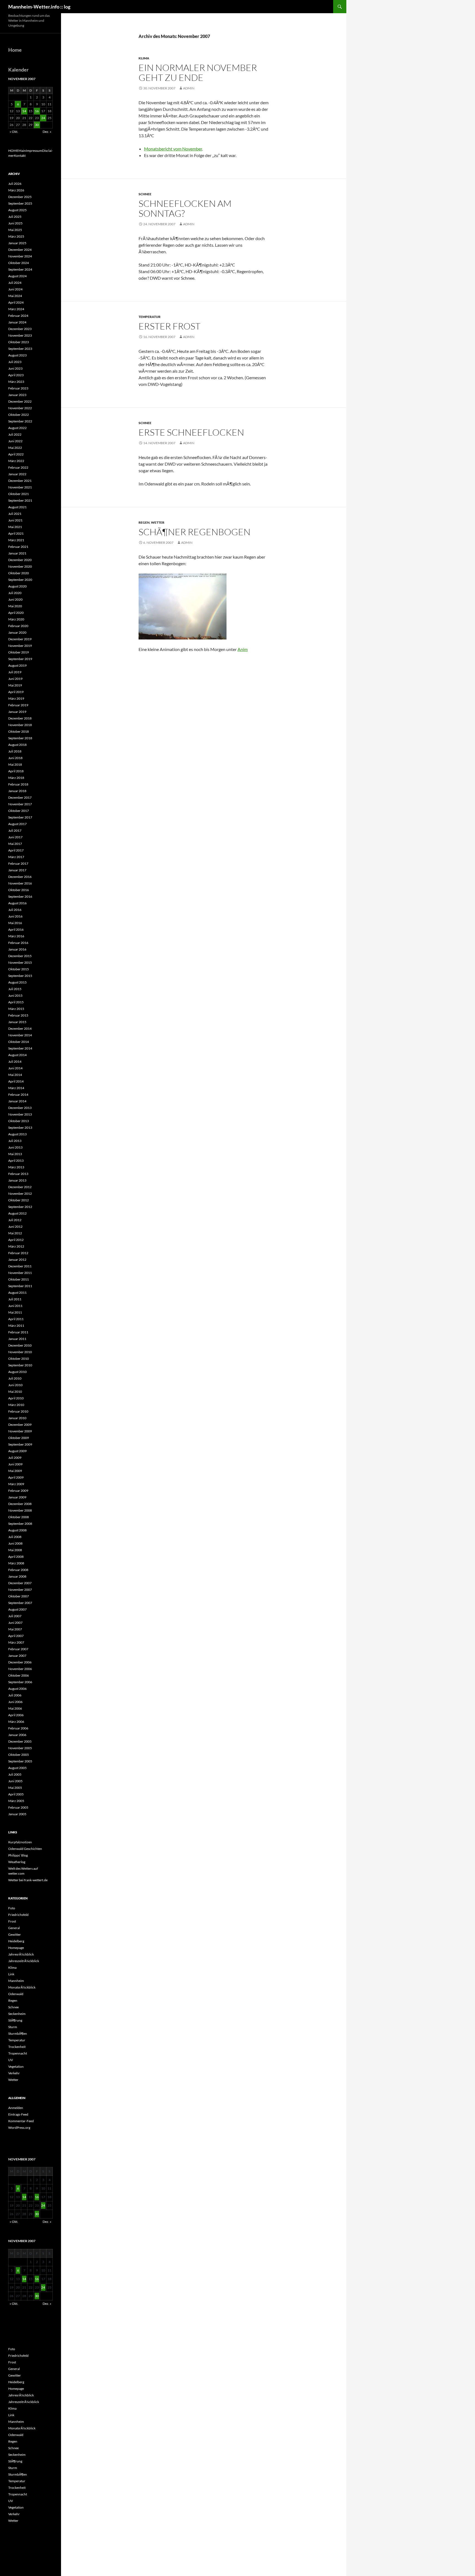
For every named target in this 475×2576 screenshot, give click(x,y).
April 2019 (16, 692)
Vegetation (16, 2066)
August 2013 (17, 1134)
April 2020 (16, 613)
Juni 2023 (15, 368)
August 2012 (17, 1213)
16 (37, 111)
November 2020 (20, 566)
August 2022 (17, 428)
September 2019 (20, 659)
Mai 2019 (15, 685)
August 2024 (17, 276)
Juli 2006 (15, 1695)
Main (22, 151)
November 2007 (20, 1590)
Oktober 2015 (19, 969)
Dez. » (47, 132)
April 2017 (16, 850)
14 (24, 111)
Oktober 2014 (19, 1042)
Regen (144, 522)
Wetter (158, 522)
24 (43, 118)
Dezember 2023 (20, 329)
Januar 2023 (17, 395)
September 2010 (20, 1365)
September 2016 (20, 896)
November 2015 (20, 962)
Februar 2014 (18, 1095)
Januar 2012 (17, 1260)
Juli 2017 (15, 830)
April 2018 (16, 771)
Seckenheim (17, 2014)
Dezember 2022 (20, 401)
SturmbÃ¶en (18, 2033)
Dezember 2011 (20, 1266)
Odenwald (16, 1994)
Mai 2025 (15, 230)
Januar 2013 (17, 1180)
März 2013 (16, 1167)
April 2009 (16, 1477)
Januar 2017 (17, 870)
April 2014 (16, 1081)
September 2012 (20, 1207)
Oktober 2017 (19, 811)
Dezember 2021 (20, 481)
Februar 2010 (18, 1411)
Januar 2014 (17, 1101)
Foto (12, 1908)
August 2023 (17, 355)
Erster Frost (169, 326)
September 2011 (20, 1286)
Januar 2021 (17, 553)
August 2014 (17, 1055)
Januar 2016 (17, 949)
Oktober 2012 (19, 1200)
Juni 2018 (15, 758)
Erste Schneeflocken (191, 432)
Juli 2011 (15, 1299)
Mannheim (16, 1981)
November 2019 (20, 646)
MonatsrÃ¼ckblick (22, 1987)
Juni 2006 (15, 1702)
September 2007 (20, 1603)
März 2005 (16, 1801)
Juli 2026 (15, 184)
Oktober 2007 (19, 1596)
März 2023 (16, 382)
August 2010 (17, 1372)
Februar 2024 (18, 316)
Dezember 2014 (20, 1029)
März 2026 (16, 190)
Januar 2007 (17, 1656)
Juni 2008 (15, 1543)
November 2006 (20, 1669)
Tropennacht (18, 2053)
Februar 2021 (18, 547)
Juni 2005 (15, 1781)
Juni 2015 (15, 995)
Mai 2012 (15, 1233)
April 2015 (16, 1002)
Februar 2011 (18, 1332)
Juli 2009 (15, 1458)
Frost (12, 1921)
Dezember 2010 (20, 1345)
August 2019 (17, 665)
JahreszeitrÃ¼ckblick (24, 1961)
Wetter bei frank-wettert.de (28, 1880)
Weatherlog (17, 1862)
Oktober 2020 (19, 573)
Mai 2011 (15, 1312)
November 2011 (20, 1273)
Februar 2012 (18, 1253)
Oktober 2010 (19, 1359)
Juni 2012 (15, 1227)
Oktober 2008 (19, 1517)
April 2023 (16, 375)
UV (11, 2060)
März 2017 (16, 857)
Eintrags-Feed (18, 2114)
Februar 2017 (18, 863)
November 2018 (20, 725)
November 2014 (20, 1035)
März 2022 (16, 461)
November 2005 (20, 1748)
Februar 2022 (18, 467)
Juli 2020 (15, 593)
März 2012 (16, 1246)
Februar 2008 (18, 1570)
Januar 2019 (17, 712)
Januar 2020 (17, 632)
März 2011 (16, 1326)
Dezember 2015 (20, 956)
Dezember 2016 (20, 877)
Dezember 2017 (20, 797)
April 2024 (16, 302)
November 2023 (20, 335)
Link (11, 1974)
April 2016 (16, 929)
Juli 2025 (15, 217)
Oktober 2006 (19, 1675)
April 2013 (16, 1161)
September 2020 (20, 580)
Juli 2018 (15, 751)
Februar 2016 (18, 943)
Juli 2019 (15, 672)
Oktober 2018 (19, 731)
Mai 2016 (15, 923)
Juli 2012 (15, 1220)
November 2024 (20, 256)
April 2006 (16, 1715)
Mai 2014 (15, 1075)
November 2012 (20, 1194)
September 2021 (20, 500)
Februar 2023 (18, 388)
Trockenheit (17, 2047)
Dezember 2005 (20, 1741)
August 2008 (17, 1530)
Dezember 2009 (20, 1425)
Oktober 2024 (19, 263)
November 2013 (20, 1114)
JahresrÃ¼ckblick (21, 1954)
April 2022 (16, 454)
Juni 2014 (15, 1068)
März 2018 (16, 778)
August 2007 (17, 1609)
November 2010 (20, 1352)
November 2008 (20, 1510)
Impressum (34, 151)
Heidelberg (16, 1941)
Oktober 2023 (19, 342)
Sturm (13, 2027)
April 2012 (16, 1240)
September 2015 (20, 976)
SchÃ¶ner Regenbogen (194, 532)
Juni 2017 (15, 837)
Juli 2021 (15, 514)
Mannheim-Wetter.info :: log (39, 7)
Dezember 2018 (20, 718)
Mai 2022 (15, 448)
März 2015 (16, 1009)
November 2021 (20, 487)
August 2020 (17, 586)
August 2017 (17, 824)
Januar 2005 (17, 1814)
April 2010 (16, 1398)
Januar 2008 (17, 1576)
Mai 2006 (15, 1708)
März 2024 (16, 309)
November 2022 (20, 408)
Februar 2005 (18, 1807)
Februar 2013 (18, 1174)
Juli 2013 (15, 1141)
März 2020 (16, 619)
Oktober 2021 (19, 494)
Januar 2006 (17, 1735)
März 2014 (16, 1088)
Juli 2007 (15, 1616)
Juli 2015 (15, 989)
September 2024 (20, 269)
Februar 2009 (18, 1491)
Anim (243, 649)
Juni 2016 (15, 916)
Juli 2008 (15, 1537)
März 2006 (16, 1722)
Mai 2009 (15, 1471)
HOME (13, 151)
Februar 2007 (18, 1649)
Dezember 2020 (20, 560)
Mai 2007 (15, 1629)
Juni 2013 (15, 1147)
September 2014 (20, 1048)
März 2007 (16, 1642)
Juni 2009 (15, 1464)
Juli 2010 (15, 1378)
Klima (144, 58)
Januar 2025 (17, 243)
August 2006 (17, 1689)
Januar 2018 (17, 791)
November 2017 (20, 804)
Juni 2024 (15, 289)
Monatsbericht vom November (173, 149)
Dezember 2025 (20, 197)
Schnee (145, 194)
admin (189, 88)
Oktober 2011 (19, 1279)
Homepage (16, 1948)
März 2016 (16, 936)
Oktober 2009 (19, 1438)
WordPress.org (19, 2128)
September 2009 (20, 1444)
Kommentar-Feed (21, 2121)
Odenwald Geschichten (25, 1849)
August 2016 (17, 903)
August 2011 (17, 1293)
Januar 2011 (17, 1339)
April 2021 (16, 533)
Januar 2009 (17, 1497)
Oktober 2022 (19, 415)
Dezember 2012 (20, 1187)
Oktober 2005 (19, 1755)
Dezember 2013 (20, 1108)
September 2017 (20, 817)
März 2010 (16, 1405)
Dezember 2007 (20, 1583)
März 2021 (16, 540)
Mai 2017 (15, 844)
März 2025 (16, 236)
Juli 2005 (15, 1774)
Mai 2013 (15, 1154)
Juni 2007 (15, 1623)
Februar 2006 (18, 1728)
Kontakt (20, 156)
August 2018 (17, 745)
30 (37, 125)
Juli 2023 (15, 362)
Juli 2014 (15, 1062)
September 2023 (20, 349)
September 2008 (20, 1524)
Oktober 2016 (19, 890)
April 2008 (16, 1557)
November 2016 (20, 883)
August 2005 (17, 1768)
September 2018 (20, 738)
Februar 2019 (18, 705)
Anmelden (16, 2108)
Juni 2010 (15, 1385)
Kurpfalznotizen (20, 1842)
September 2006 (20, 1682)
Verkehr (14, 2073)
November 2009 (20, 1431)
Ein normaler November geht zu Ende (198, 72)
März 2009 (16, 1484)
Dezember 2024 (20, 250)
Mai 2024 (15, 296)
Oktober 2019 (19, 652)
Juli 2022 (15, 434)
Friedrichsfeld (18, 1915)
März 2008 (16, 1563)
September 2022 (20, 421)
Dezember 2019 (20, 639)
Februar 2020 (18, 626)
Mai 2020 (15, 606)
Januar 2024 (17, 322)
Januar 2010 (17, 1418)
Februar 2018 (18, 784)
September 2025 (20, 203)
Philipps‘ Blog (18, 1855)
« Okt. (14, 132)
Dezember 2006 (20, 1662)
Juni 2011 (15, 1306)
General (14, 1928)
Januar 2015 (17, 1022)
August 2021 (17, 507)
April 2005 (16, 1794)
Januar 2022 (17, 474)
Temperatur (150, 317)
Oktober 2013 (19, 1121)
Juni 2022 (15, 441)
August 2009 (17, 1451)
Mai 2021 (15, 527)
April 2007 (16, 1636)
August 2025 (17, 210)
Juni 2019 (15, 679)
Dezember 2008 (20, 1504)
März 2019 (16, 698)
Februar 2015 (18, 1015)
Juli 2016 (15, 910)
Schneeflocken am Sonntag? (185, 208)
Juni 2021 (15, 520)
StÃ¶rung (15, 2020)
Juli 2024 (15, 283)
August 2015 (17, 982)
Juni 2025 (15, 223)
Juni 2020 (15, 599)
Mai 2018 (15, 764)
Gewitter (15, 1934)
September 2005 (20, 1761)
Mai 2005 (15, 1788)
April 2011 (16, 1319)
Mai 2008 (15, 1550)
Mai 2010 (15, 1392)
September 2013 (20, 1128)
